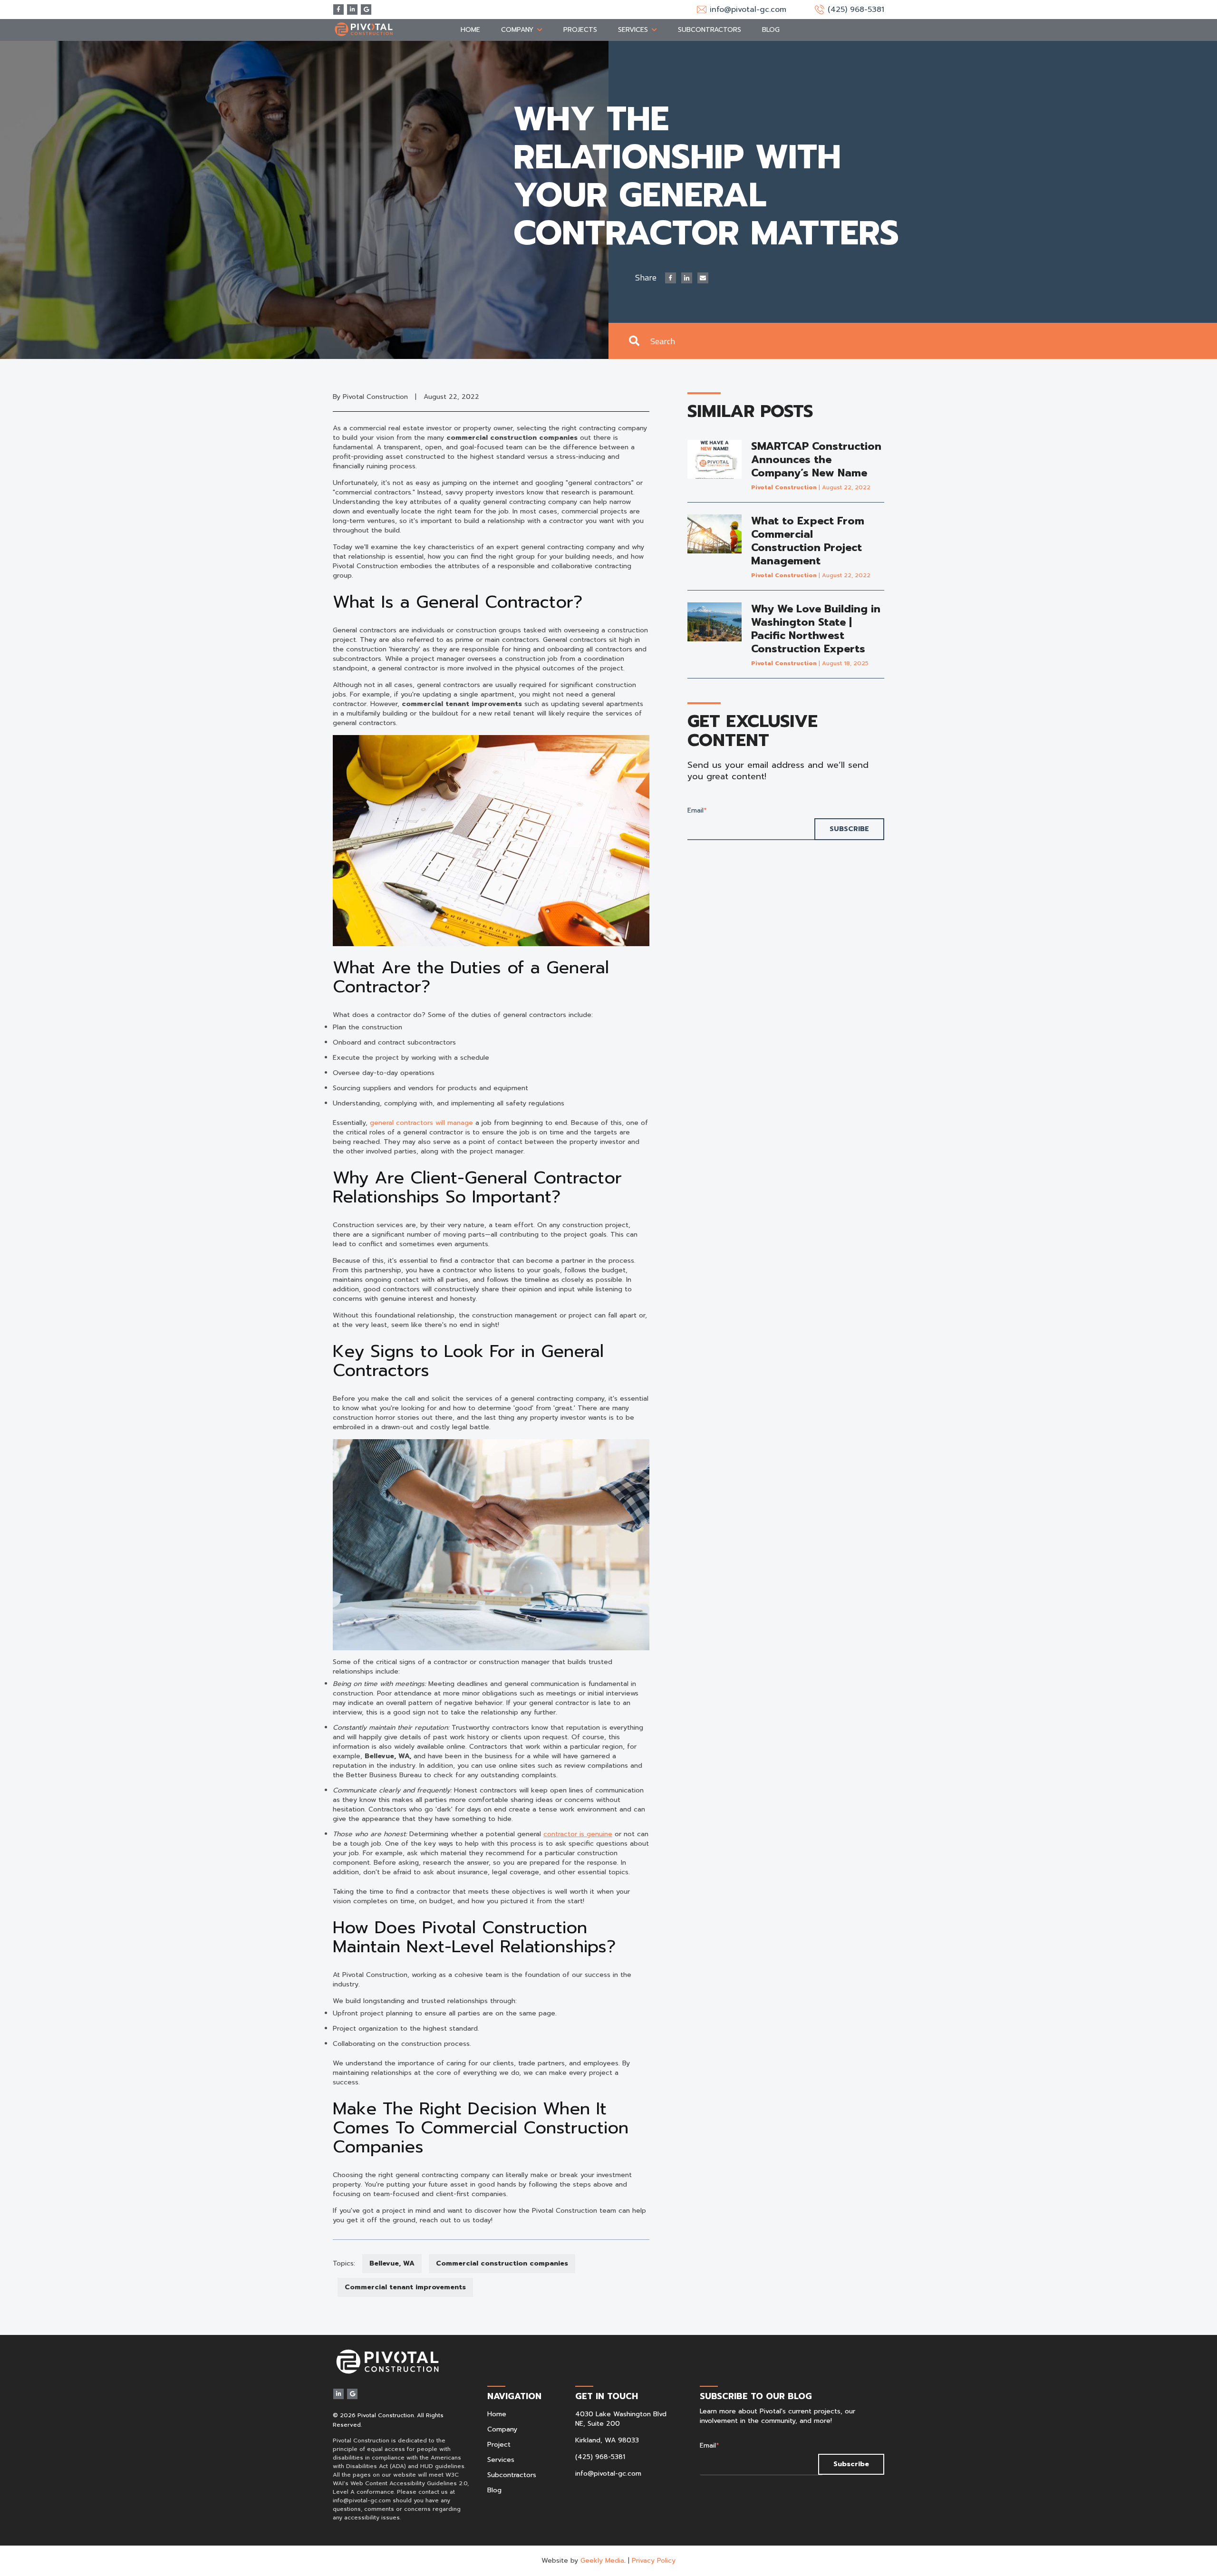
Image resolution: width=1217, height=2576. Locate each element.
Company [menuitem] (517, 30)
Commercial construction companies (502, 2263)
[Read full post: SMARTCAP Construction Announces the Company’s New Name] (715, 466)
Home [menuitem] (470, 30)
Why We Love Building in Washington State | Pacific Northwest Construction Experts (816, 629)
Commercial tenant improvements (405, 2287)
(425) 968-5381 (600, 2457)
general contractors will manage (421, 1123)
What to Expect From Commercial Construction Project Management (808, 541)
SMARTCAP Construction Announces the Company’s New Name (816, 460)
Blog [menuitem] (771, 30)
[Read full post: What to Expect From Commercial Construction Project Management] (715, 547)
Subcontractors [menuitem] (710, 30)
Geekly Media (602, 2561)
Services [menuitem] (633, 30)
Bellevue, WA (392, 2263)
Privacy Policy (654, 2561)
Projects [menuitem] (580, 30)
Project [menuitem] (499, 2445)
